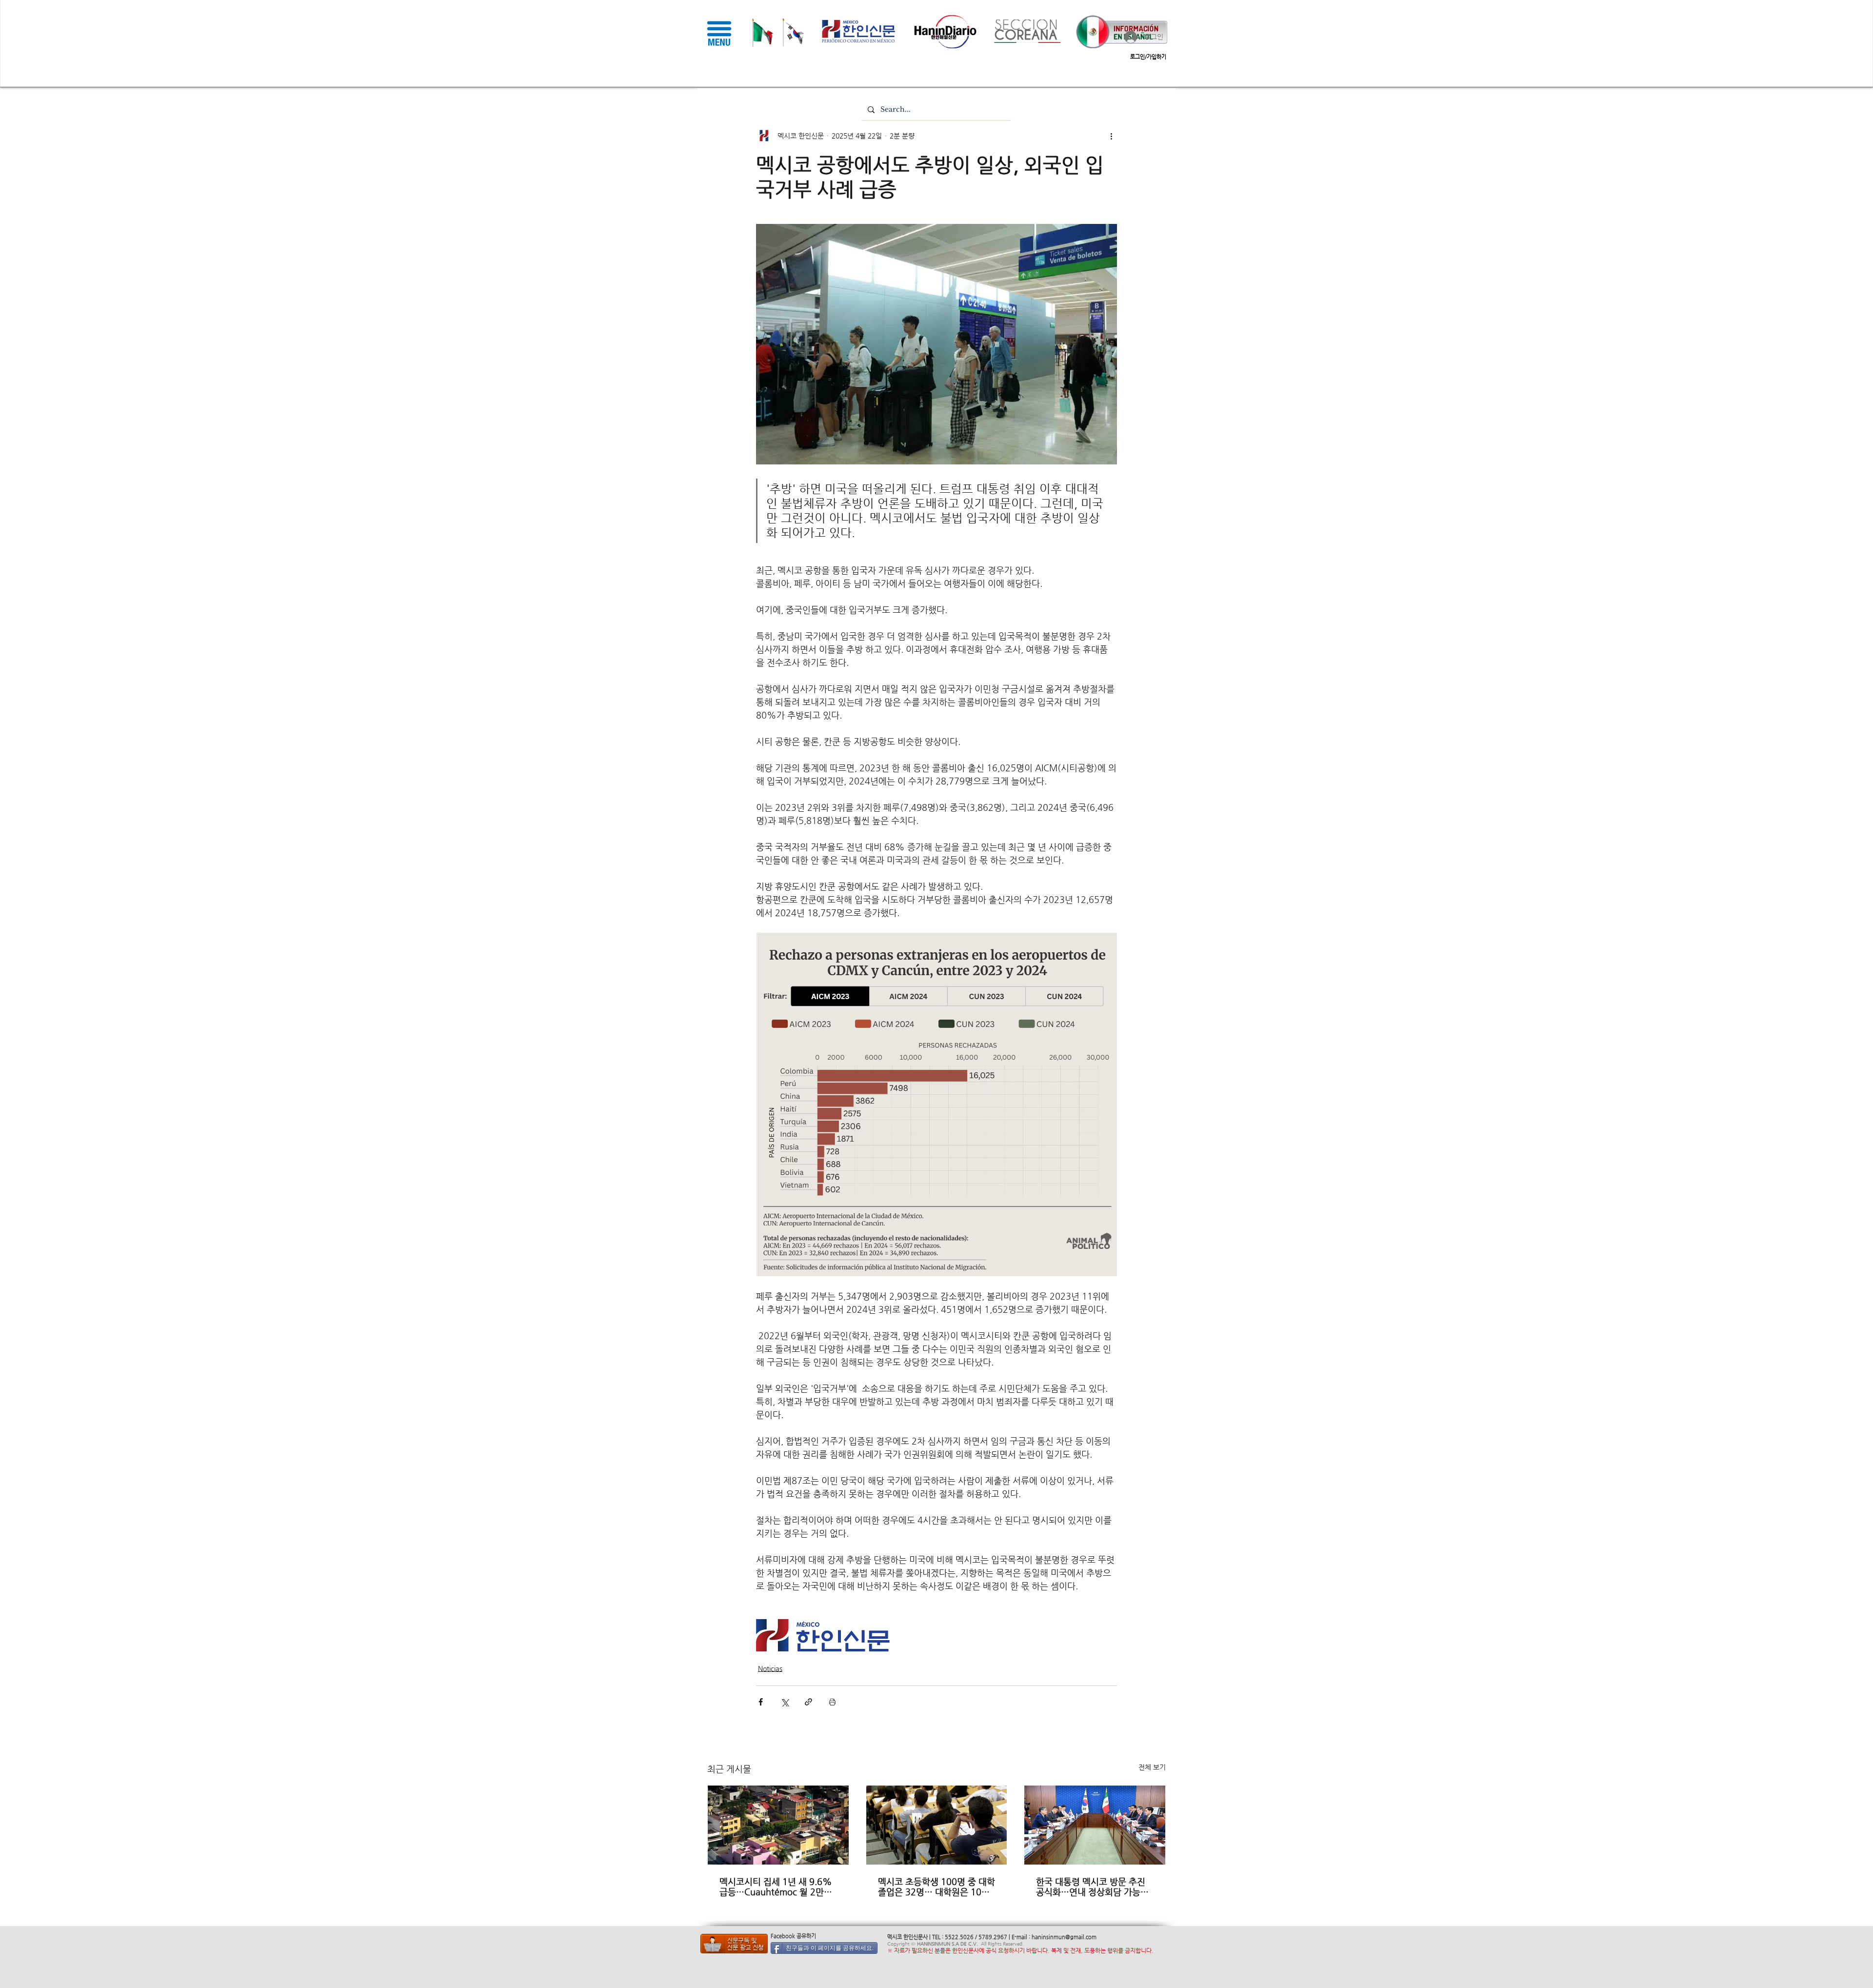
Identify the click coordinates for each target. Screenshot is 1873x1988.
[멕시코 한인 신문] (734, 1944)
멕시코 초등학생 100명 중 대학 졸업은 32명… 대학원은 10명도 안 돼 (936, 1887)
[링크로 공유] (808, 1702)
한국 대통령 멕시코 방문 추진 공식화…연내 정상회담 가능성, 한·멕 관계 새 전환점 (1094, 1887)
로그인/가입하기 (1148, 57)
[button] (719, 33)
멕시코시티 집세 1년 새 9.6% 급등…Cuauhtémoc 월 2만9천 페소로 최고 (776, 1887)
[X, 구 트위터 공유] (785, 1702)
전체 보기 (1152, 1767)
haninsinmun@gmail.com (1064, 1937)
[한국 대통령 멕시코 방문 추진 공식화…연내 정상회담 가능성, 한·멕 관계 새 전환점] (1095, 1825)
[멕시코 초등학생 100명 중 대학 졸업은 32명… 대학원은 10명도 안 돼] (937, 1825)
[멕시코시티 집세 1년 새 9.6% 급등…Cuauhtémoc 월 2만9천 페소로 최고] (778, 1825)
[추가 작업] (1111, 136)
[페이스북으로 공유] (761, 1702)
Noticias (770, 1668)
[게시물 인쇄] (832, 1702)
